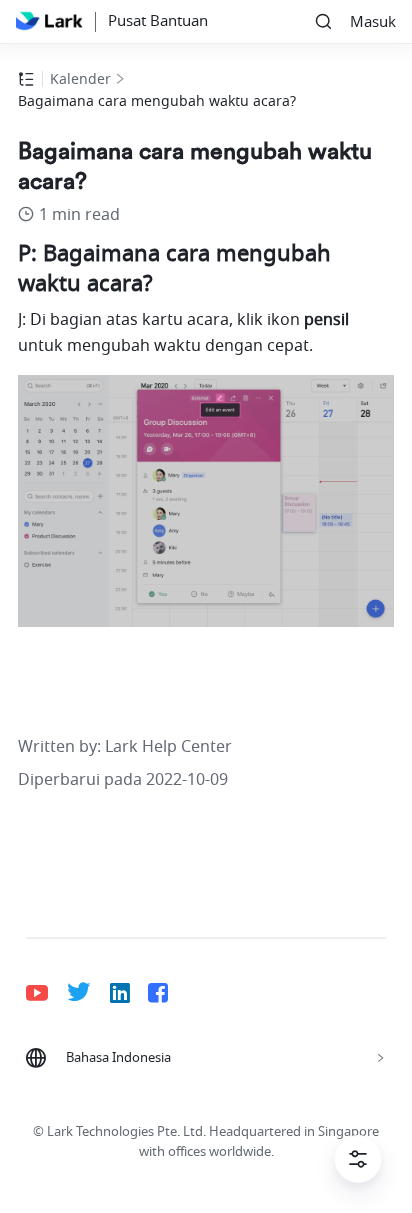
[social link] (46, 993)
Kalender (80, 79)
